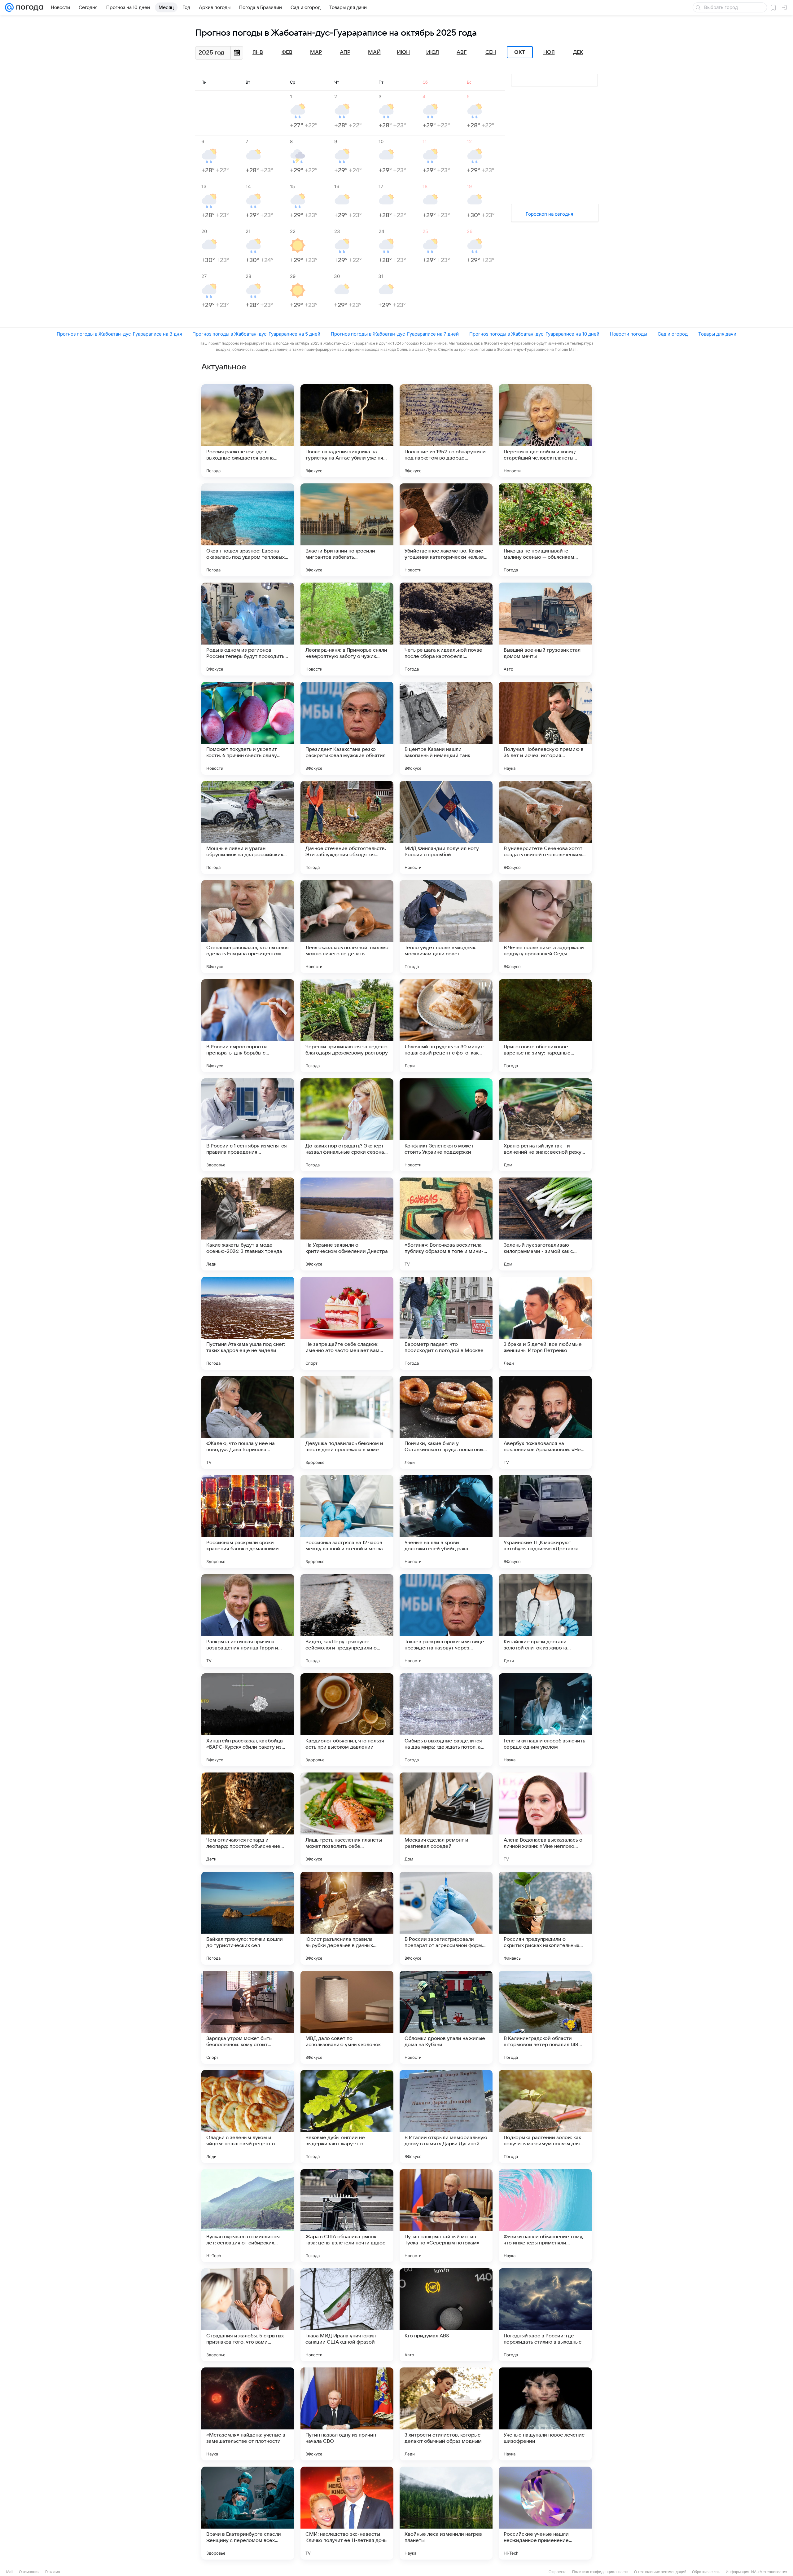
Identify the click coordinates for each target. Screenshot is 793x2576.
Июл (433, 52)
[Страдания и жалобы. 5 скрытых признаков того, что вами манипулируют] (248, 2315)
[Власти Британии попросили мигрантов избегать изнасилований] (347, 530)
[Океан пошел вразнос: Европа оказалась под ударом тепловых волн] (248, 530)
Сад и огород (673, 334)
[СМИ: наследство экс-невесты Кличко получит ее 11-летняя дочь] (347, 2513)
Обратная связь (706, 2572)
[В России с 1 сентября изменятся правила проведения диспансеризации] (248, 1125)
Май (374, 52)
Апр (345, 52)
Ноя (549, 52)
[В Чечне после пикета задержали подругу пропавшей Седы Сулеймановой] (545, 927)
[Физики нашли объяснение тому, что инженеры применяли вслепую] (545, 2216)
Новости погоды (629, 334)
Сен (491, 52)
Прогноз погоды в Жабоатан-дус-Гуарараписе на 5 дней (256, 334)
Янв (258, 52)
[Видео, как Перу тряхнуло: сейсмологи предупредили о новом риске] (347, 1621)
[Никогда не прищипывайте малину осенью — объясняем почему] (545, 530)
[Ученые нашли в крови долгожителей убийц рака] (446, 1521)
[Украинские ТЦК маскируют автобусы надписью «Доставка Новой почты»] (545, 1521)
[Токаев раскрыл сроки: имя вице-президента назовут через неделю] (446, 1621)
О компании (29, 2572)
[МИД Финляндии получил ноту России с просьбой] (446, 827)
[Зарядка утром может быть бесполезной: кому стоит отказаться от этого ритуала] (248, 2017)
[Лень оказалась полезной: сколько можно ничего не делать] (347, 927)
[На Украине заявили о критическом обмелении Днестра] (347, 1224)
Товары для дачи (717, 334)
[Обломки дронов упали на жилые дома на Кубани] (446, 2017)
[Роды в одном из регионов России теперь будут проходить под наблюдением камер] (248, 629)
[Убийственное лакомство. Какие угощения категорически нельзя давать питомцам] (446, 530)
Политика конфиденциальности (600, 2572)
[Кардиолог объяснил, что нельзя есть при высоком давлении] (347, 1720)
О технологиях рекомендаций (660, 2572)
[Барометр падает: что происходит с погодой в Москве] (446, 1323)
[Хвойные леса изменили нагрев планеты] (446, 2513)
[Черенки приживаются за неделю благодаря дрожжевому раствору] (347, 1026)
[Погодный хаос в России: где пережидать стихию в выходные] (545, 2315)
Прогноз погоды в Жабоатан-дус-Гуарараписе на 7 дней (395, 334)
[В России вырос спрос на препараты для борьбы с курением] (248, 1026)
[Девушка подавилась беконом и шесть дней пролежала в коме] (347, 1422)
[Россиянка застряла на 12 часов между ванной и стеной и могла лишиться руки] (347, 1521)
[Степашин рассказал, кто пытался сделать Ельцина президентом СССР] (248, 927)
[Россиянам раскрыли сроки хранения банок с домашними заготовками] (248, 1521)
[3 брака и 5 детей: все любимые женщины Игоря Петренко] (545, 1323)
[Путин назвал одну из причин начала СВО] (347, 2414)
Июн (403, 52)
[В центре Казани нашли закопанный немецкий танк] (446, 728)
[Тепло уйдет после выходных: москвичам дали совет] (446, 927)
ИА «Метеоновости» (769, 2572)
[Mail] (9, 7)
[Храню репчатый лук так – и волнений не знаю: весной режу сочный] (545, 1125)
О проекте (558, 2572)
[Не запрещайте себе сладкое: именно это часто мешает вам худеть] (347, 1323)
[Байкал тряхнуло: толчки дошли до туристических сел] (248, 1918)
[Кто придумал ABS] (446, 2315)
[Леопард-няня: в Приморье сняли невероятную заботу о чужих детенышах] (347, 629)
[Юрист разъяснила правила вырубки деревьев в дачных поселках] (347, 1918)
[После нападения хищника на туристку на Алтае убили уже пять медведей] (347, 431)
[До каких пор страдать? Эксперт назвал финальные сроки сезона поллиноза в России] (347, 1125)
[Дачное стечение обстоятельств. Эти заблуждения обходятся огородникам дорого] (347, 827)
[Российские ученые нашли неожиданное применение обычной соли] (545, 2513)
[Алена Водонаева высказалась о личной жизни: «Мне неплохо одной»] (545, 1819)
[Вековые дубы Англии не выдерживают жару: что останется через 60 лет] (347, 2116)
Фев (287, 52)
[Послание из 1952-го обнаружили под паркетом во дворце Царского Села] (446, 431)
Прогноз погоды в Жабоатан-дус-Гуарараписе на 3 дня (119, 334)
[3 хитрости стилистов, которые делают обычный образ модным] (446, 2414)
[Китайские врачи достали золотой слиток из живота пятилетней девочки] (545, 1621)
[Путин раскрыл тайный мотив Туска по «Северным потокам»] (446, 2216)
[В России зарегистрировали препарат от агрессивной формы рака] (446, 1918)
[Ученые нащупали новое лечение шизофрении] (545, 2414)
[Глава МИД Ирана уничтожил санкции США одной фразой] (347, 2315)
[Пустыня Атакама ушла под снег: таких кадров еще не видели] (248, 1323)
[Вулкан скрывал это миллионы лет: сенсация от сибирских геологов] (248, 2216)
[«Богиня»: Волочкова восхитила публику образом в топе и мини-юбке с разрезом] (446, 1224)
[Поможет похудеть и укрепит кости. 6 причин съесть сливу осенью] (248, 728)
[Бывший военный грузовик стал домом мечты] (545, 629)
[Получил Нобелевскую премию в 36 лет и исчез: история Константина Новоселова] (545, 728)
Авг (462, 52)
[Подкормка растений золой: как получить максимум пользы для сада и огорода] (545, 2116)
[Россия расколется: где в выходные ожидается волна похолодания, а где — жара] (248, 431)
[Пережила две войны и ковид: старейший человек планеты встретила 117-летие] (545, 431)
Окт (520, 52)
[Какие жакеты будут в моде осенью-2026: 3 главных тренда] (248, 1224)
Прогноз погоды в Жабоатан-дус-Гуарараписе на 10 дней (534, 334)
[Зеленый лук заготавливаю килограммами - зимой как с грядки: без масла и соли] (545, 1224)
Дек (578, 52)
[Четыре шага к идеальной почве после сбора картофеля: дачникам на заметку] (446, 629)
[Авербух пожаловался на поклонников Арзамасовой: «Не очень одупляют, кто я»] (545, 1422)
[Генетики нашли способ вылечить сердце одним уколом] (545, 1720)
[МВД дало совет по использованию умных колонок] (347, 2017)
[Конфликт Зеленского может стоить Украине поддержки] (446, 1125)
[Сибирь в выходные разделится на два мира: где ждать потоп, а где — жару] (446, 1720)
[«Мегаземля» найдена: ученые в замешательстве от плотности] (248, 2414)
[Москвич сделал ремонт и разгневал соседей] (446, 1819)
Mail (10, 2572)
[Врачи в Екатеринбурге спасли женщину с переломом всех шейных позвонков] (248, 2513)
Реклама (53, 2572)
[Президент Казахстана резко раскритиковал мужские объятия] (347, 728)
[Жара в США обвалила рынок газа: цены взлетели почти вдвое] (347, 2216)
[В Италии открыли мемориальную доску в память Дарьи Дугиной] (446, 2116)
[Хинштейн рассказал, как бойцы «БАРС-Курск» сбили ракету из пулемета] (248, 1720)
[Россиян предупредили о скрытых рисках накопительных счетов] (545, 1918)
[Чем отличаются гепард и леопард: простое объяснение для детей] (248, 1819)
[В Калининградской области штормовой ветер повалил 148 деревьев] (545, 2017)
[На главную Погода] (28, 7)
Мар (316, 52)
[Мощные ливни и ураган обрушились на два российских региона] (248, 827)
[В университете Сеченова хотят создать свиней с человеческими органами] (545, 827)
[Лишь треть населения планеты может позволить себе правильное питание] (347, 1819)
